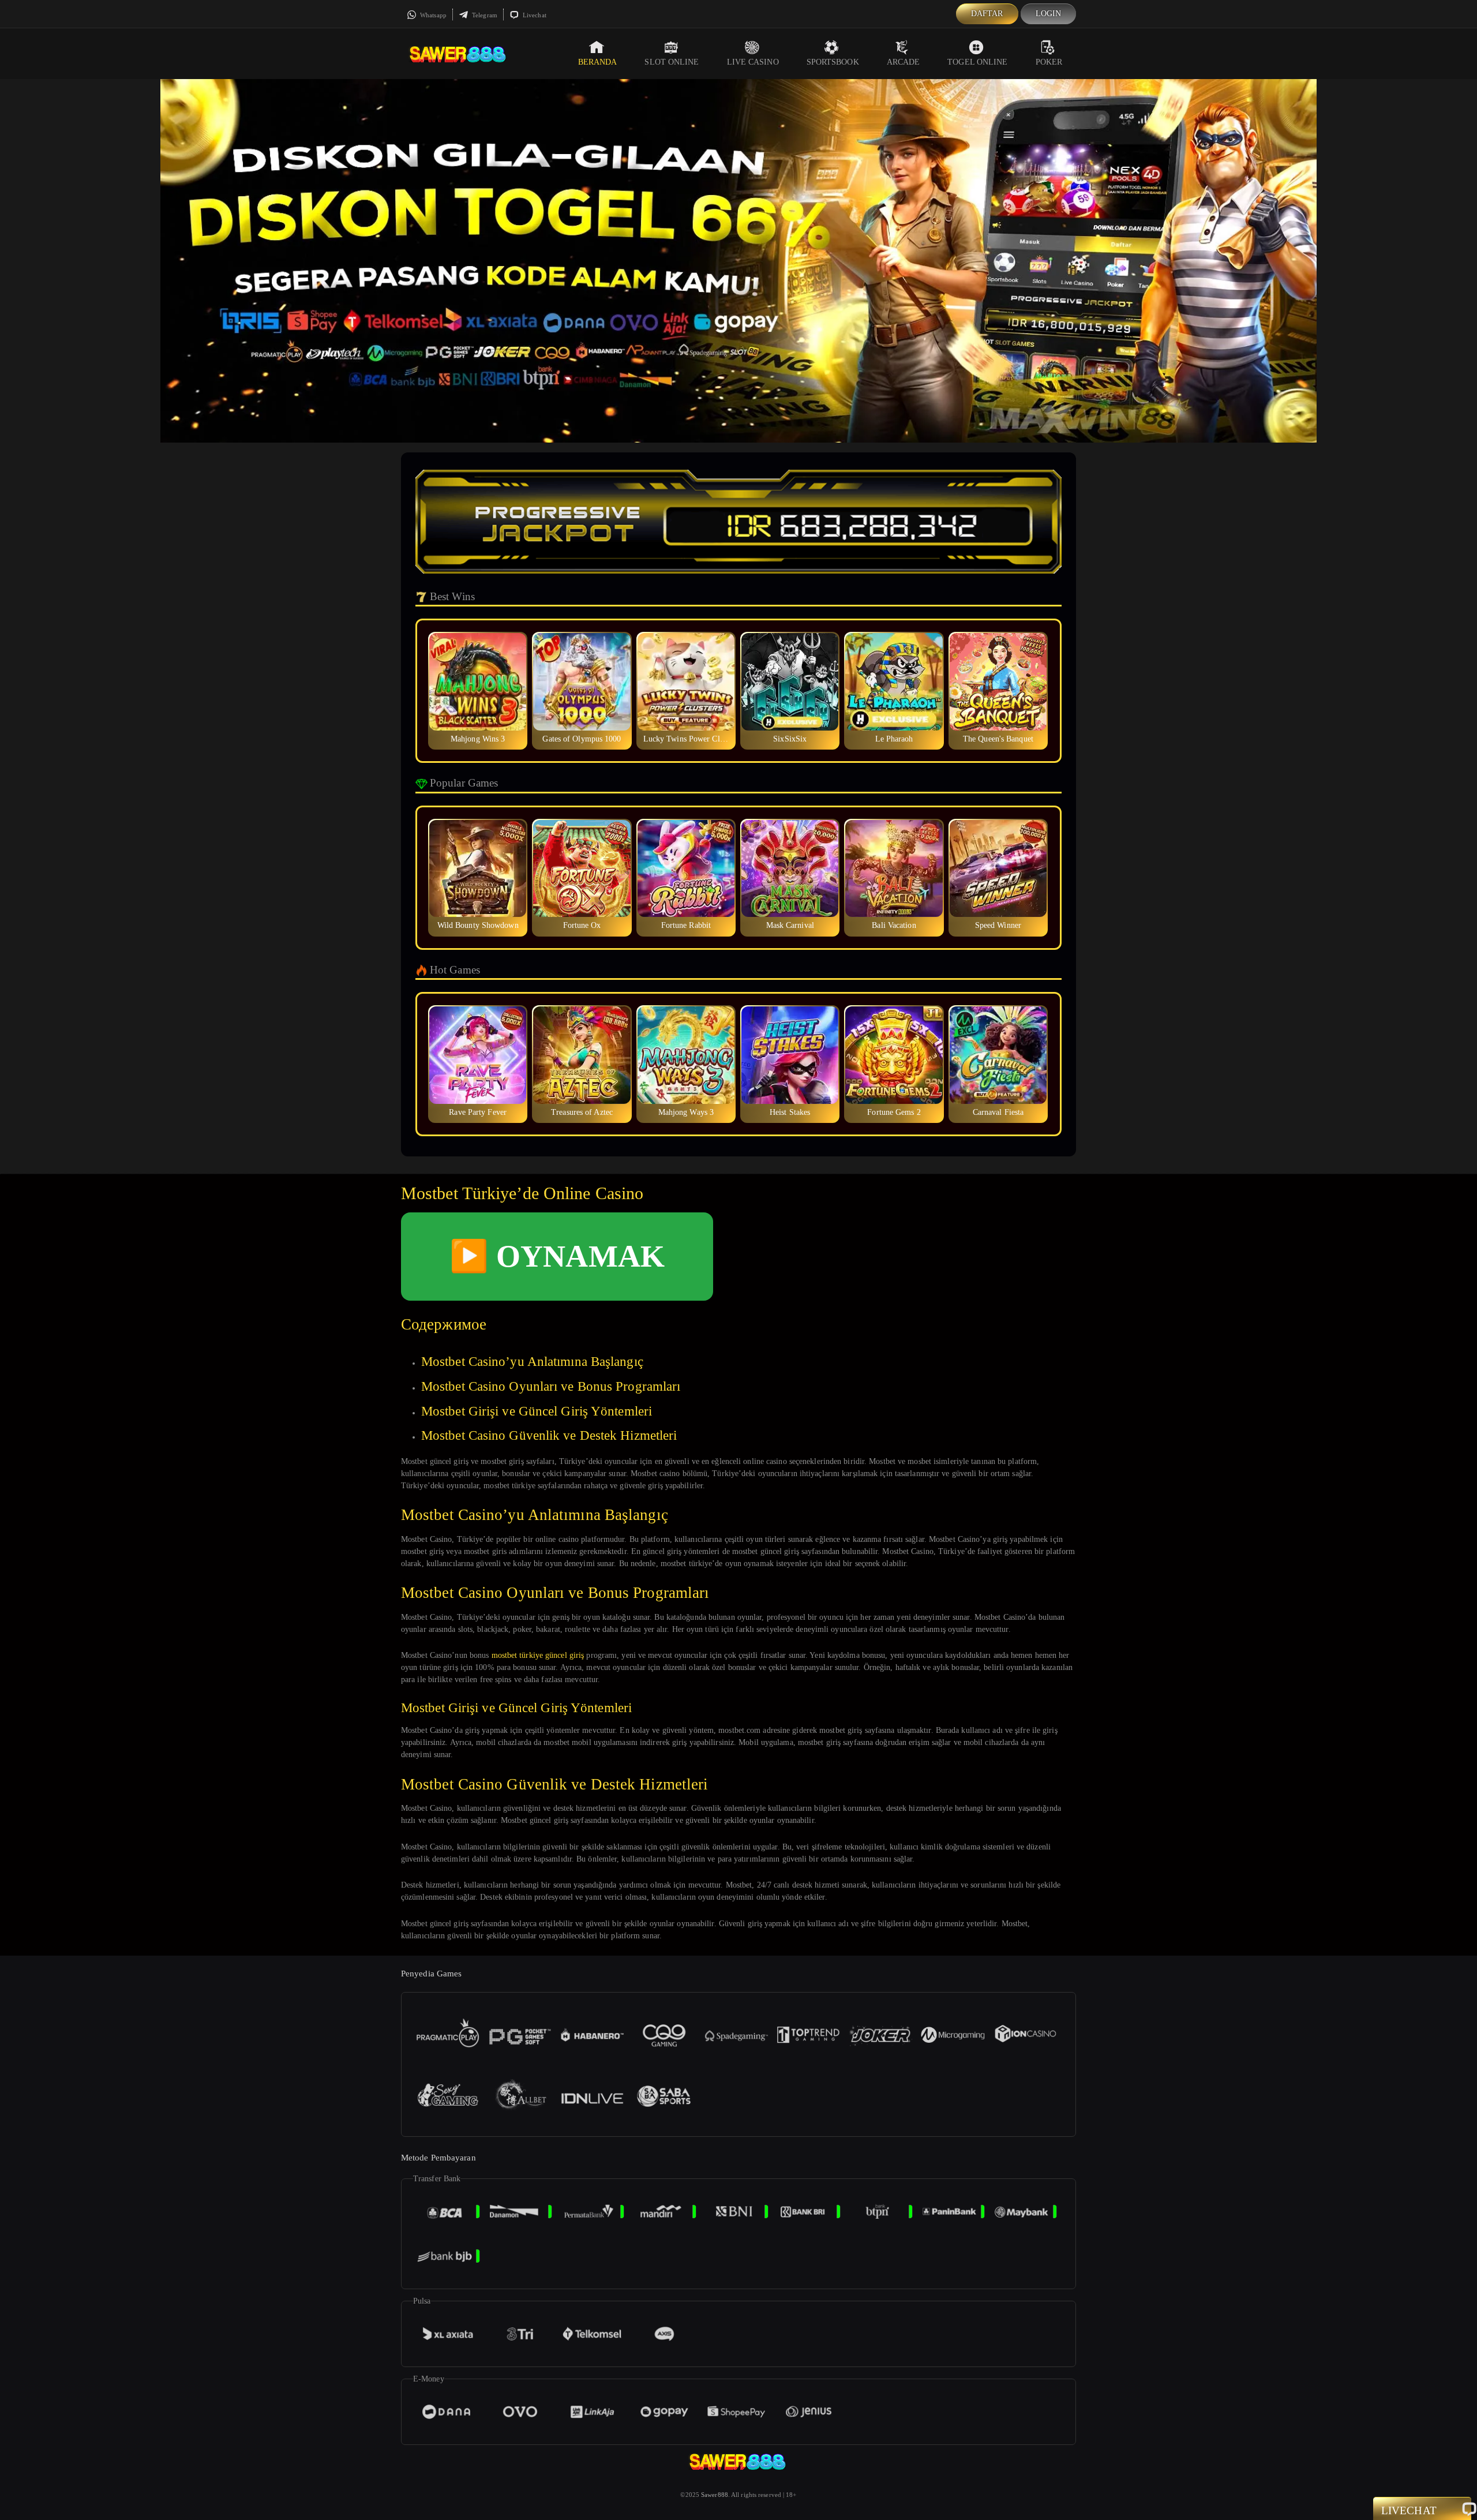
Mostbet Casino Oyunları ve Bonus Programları (551, 1386)
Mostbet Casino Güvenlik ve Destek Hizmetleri (549, 1435)
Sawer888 (715, 2495)
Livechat (534, 15)
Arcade (904, 62)
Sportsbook (833, 62)
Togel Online (977, 62)
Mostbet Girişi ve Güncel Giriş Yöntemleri (537, 1411)
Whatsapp (432, 15)
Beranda (598, 62)
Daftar (987, 14)
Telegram (484, 15)
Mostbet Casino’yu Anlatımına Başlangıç (532, 1362)
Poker (1049, 62)
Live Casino (753, 62)
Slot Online (672, 62)
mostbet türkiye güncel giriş (538, 1655)
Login (1049, 14)
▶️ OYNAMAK (557, 1256)
